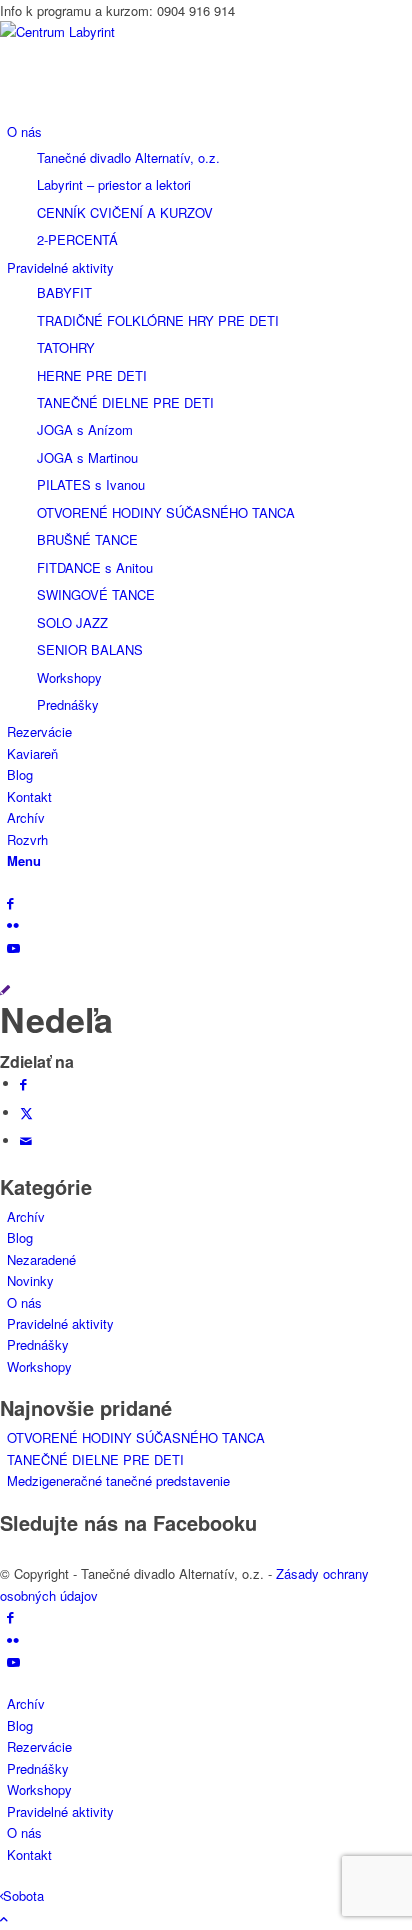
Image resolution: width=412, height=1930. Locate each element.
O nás (24, 1302)
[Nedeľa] (5, 989)
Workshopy (39, 1366)
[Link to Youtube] (13, 947)
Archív (26, 1216)
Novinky (30, 1280)
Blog (20, 1237)
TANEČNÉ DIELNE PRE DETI (95, 1459)
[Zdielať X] (26, 1112)
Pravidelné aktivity (60, 1323)
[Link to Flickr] (13, 924)
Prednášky (38, 1344)
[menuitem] (209, 185)
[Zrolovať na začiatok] (4, 1918)
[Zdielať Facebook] (23, 1083)
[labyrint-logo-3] (150, 31)
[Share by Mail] (26, 1140)
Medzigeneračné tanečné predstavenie (118, 1480)
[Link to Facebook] (10, 902)
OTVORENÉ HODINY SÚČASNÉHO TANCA (136, 1437)
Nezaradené (41, 1259)
